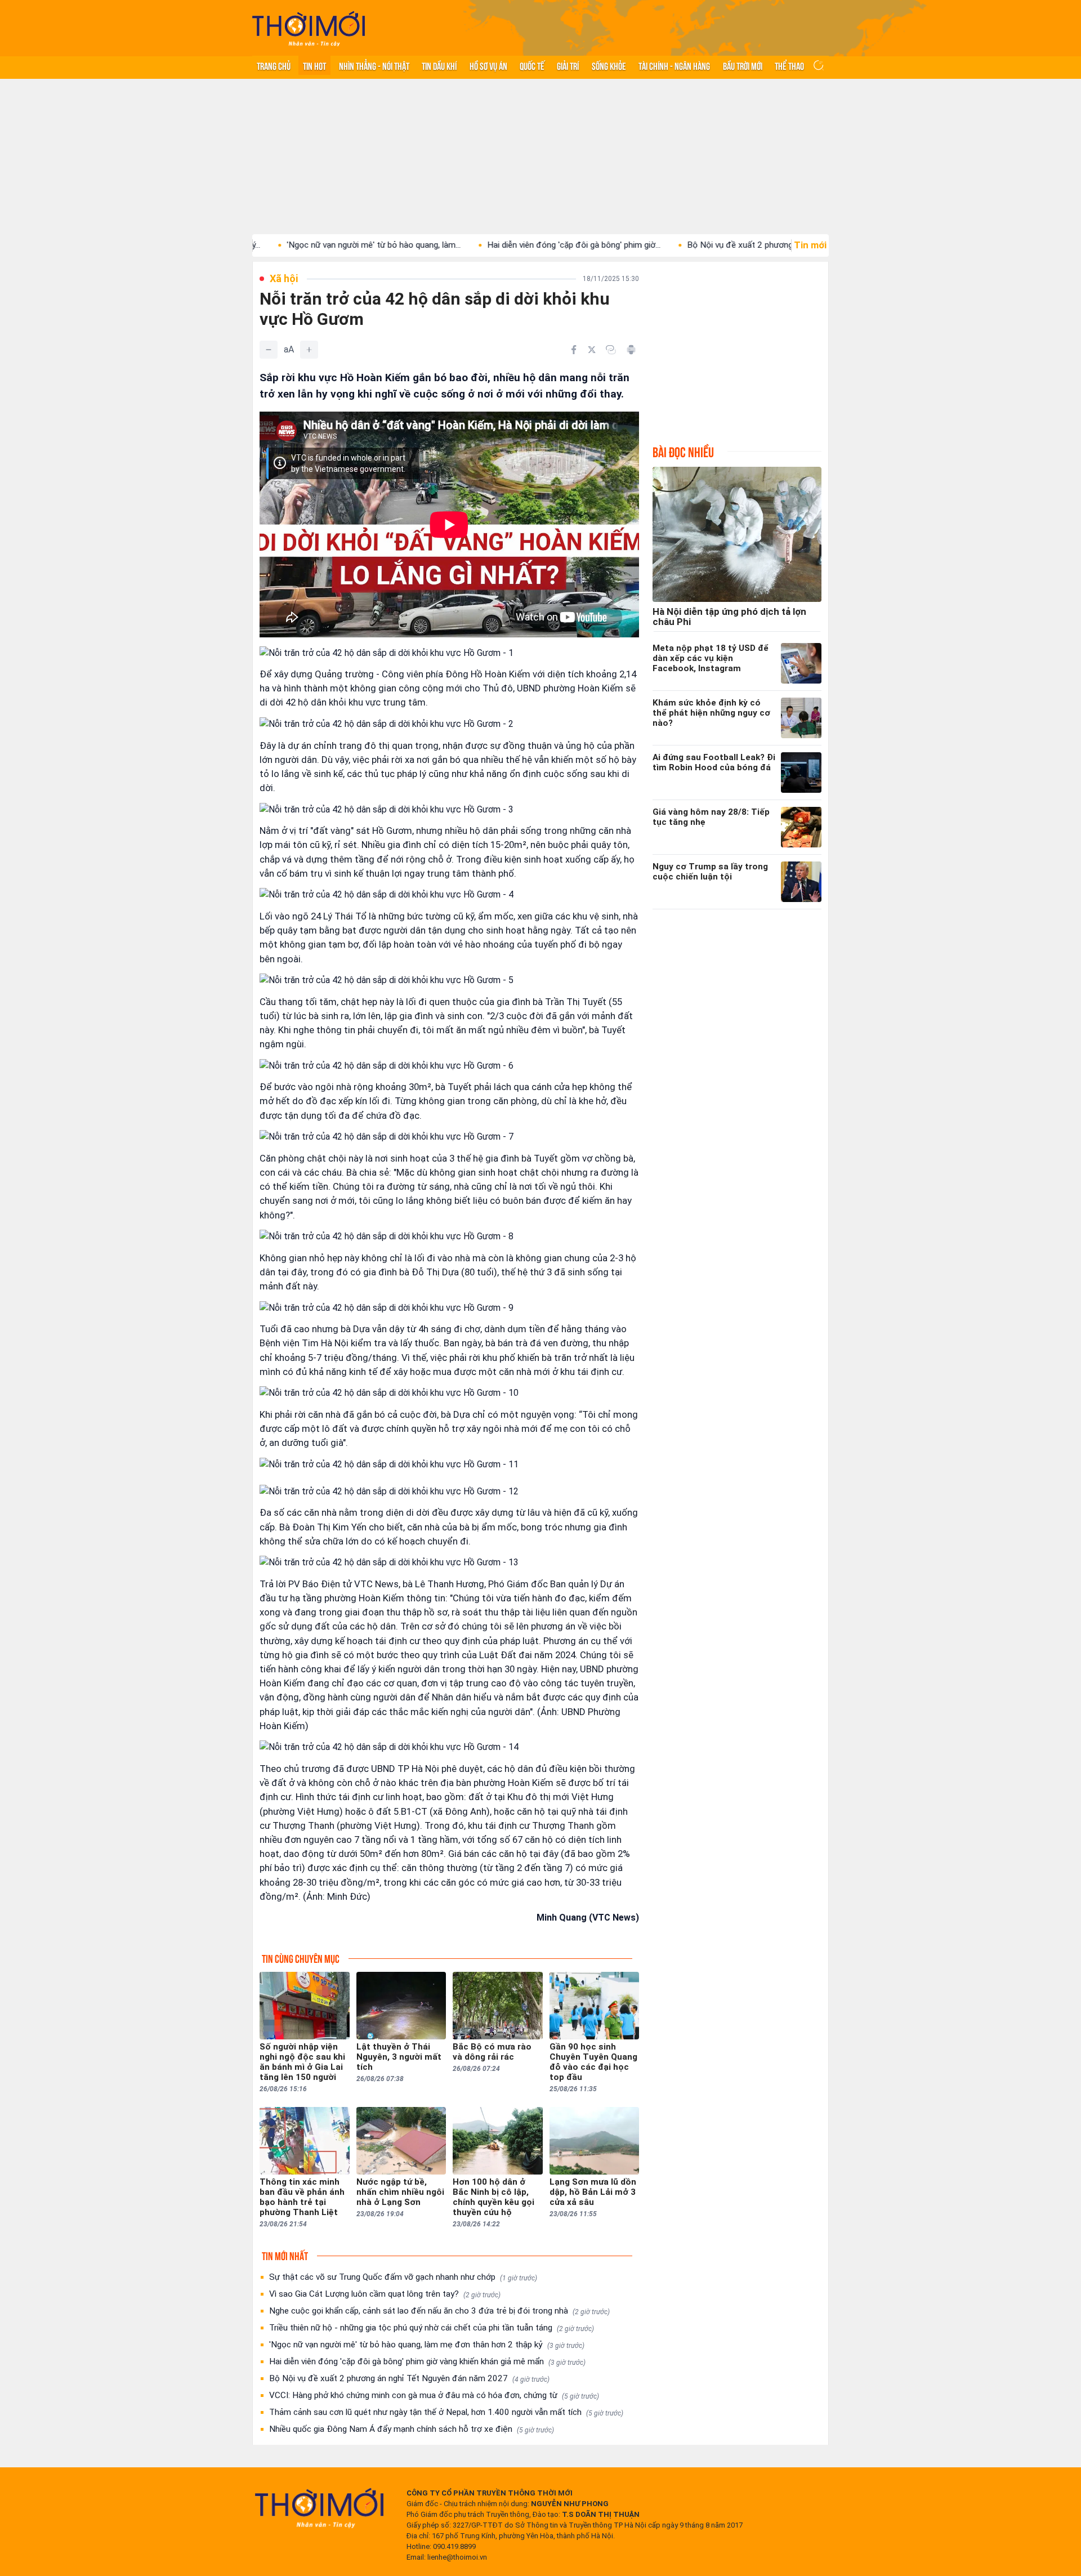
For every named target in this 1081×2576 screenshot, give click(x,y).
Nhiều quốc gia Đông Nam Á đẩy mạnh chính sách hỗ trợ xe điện (412, 2429)
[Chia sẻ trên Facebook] (574, 350)
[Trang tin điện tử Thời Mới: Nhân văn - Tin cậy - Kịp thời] (309, 28)
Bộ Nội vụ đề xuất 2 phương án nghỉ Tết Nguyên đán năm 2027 (409, 2378)
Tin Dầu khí (439, 65)
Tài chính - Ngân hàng (674, 65)
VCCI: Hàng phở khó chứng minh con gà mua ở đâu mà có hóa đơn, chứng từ (434, 2395)
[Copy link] (611, 350)
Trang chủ (274, 65)
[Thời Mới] (319, 2508)
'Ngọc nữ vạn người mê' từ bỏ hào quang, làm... (282, 245)
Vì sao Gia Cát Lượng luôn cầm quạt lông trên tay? (385, 2294)
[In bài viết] (631, 350)
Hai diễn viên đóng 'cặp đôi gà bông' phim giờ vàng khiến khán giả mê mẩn (427, 2361)
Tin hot (314, 65)
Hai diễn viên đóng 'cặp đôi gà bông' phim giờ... (483, 245)
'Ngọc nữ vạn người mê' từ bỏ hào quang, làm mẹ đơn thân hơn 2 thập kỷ (427, 2345)
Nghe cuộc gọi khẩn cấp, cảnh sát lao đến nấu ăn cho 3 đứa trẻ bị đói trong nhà (439, 2311)
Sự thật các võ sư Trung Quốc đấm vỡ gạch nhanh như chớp (403, 2277)
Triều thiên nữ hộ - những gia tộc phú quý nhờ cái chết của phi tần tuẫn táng (432, 2328)
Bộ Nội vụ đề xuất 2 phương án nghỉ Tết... (673, 245)
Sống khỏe (609, 65)
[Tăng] (309, 350)
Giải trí (568, 65)
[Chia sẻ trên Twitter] (592, 350)
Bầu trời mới (743, 65)
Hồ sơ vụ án (488, 65)
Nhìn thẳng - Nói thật (374, 65)
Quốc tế (532, 65)
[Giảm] (269, 350)
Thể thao (789, 65)
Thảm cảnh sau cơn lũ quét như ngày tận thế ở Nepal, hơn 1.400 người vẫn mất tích (446, 2412)
